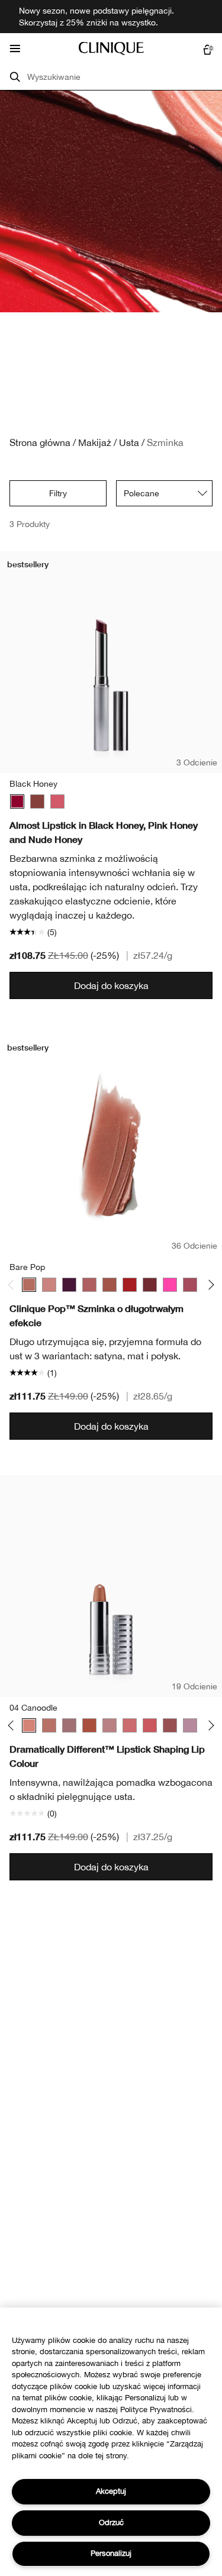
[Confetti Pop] (170, 1285)
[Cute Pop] (190, 1285)
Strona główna (40, 442)
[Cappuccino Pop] (110, 1285)
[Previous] (13, 1285)
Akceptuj (111, 2491)
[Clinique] (111, 49)
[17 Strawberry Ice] (130, 1725)
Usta (129, 442)
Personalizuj (111, 2553)
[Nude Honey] (37, 801)
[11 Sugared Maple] (110, 1725)
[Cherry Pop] (130, 1285)
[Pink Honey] (57, 801)
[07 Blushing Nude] (69, 1725)
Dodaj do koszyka (111, 985)
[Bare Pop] (29, 1285)
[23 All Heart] (150, 1725)
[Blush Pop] (89, 1285)
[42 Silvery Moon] (190, 1725)
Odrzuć (111, 2522)
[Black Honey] (17, 801)
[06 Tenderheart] (49, 1725)
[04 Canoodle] (29, 1725)
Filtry (58, 493)
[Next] (209, 1285)
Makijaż (95, 442)
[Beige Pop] (49, 1285)
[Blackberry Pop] (69, 1285)
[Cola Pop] (150, 1285)
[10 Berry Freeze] (89, 1725)
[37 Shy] (170, 1725)
